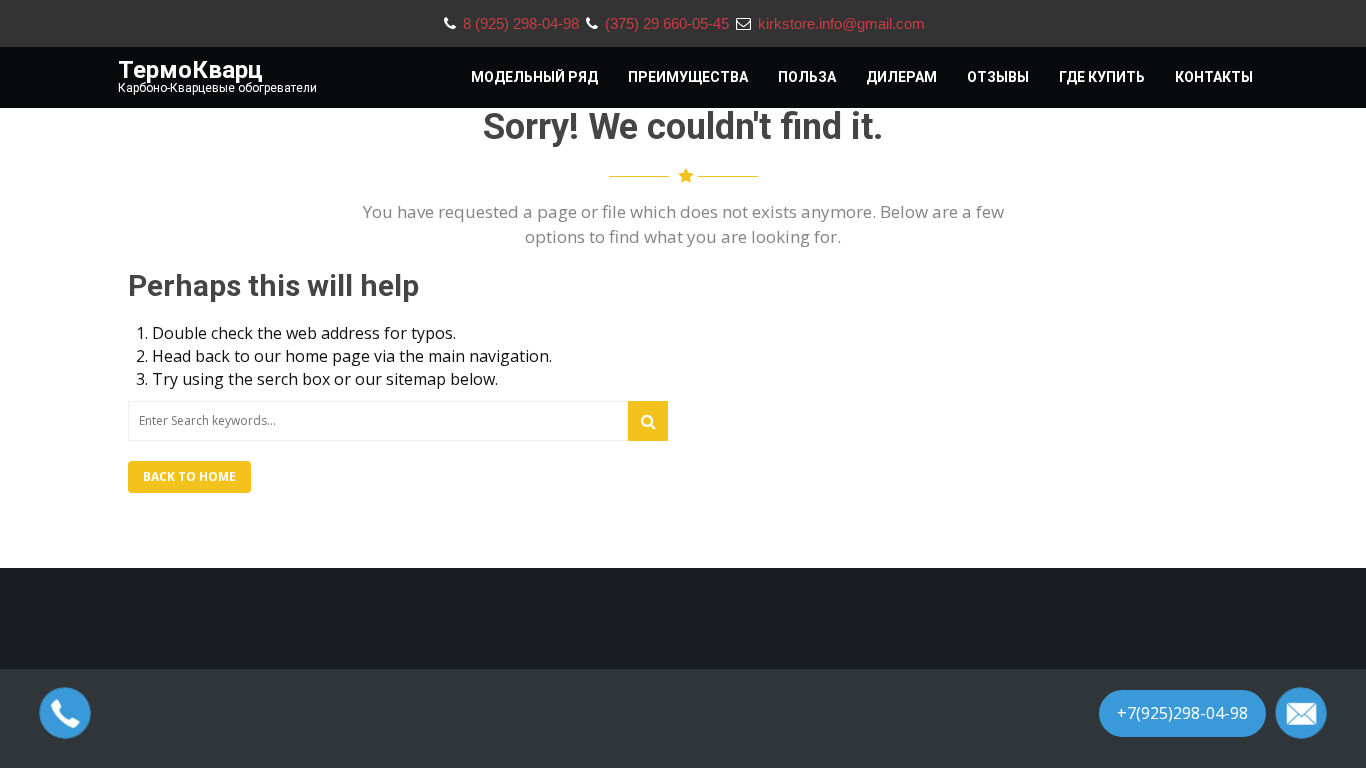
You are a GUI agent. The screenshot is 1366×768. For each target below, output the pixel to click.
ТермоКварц (190, 70)
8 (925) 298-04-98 (523, 23)
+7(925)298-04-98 (1182, 713)
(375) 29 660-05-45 (669, 23)
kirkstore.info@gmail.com (841, 23)
